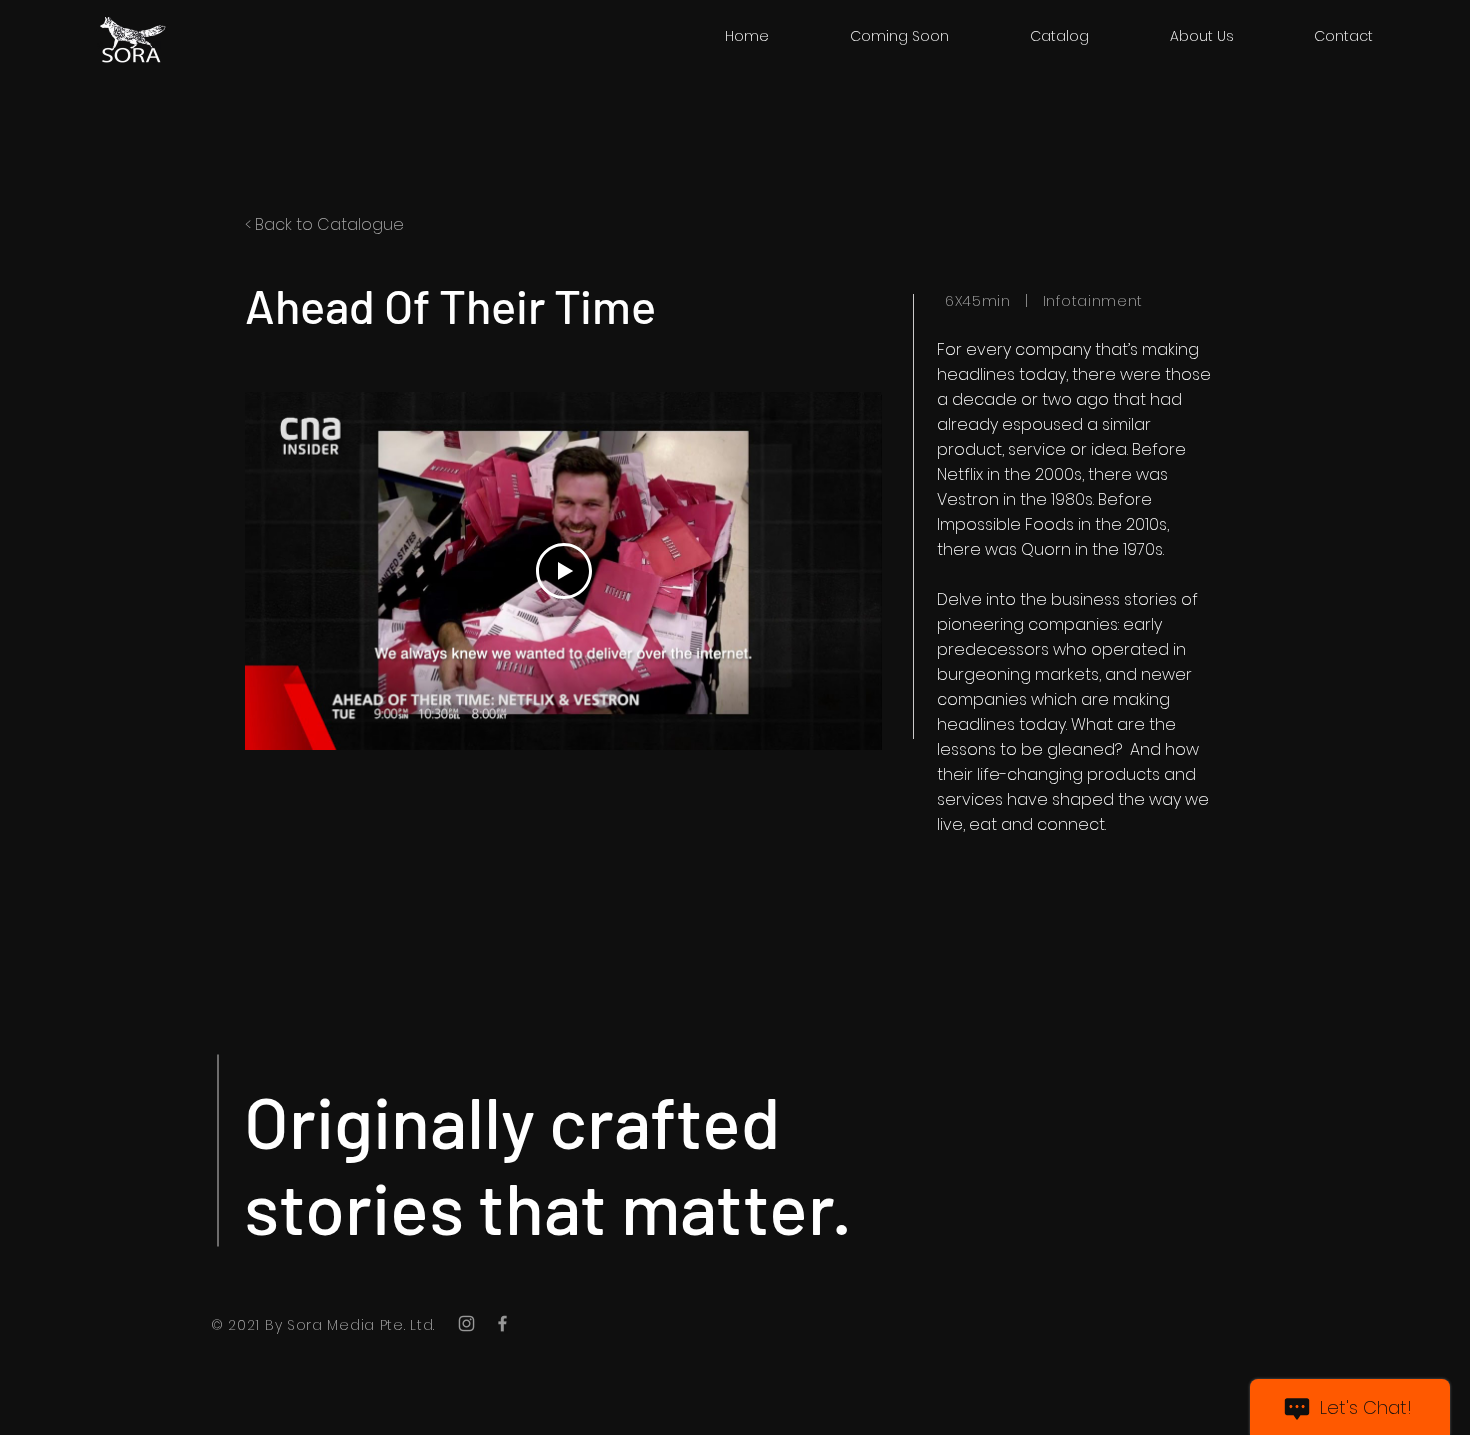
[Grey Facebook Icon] (502, 1323)
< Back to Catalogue (324, 224)
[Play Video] (564, 571)
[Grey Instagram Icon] (466, 1323)
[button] (1059, 36)
